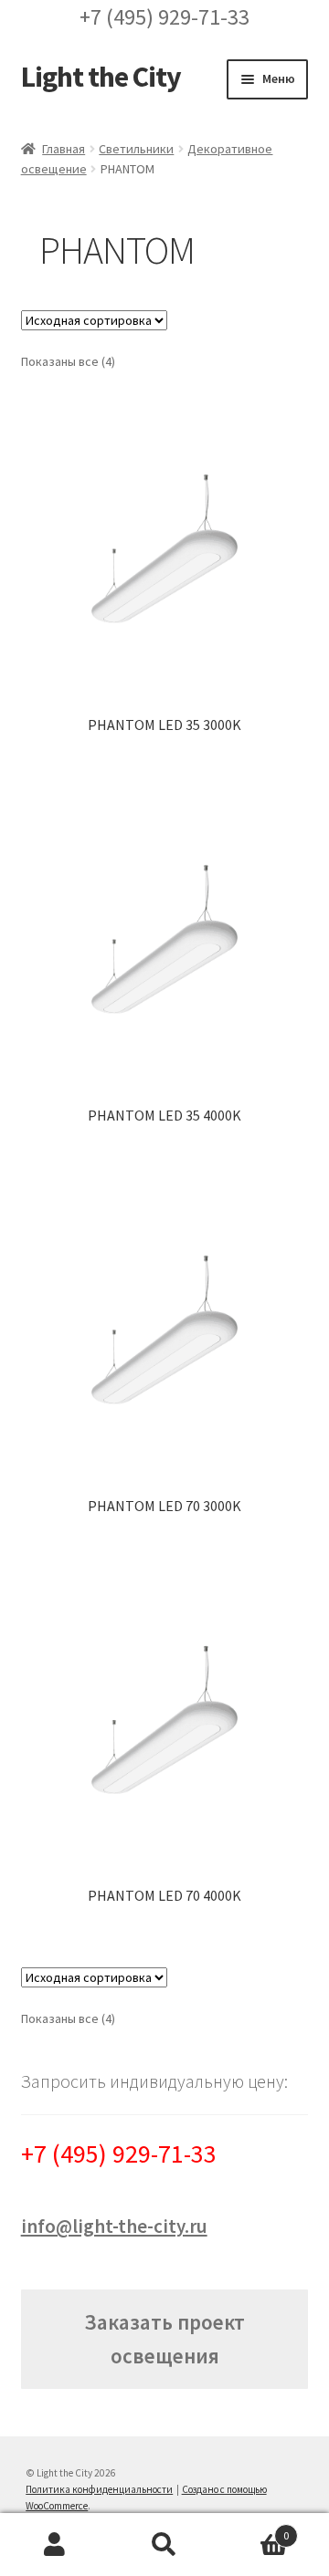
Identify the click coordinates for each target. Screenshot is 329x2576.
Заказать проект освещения (164, 2339)
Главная (64, 149)
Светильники (136, 149)
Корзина (254, 2529)
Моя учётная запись (55, 2545)
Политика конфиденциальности (99, 2489)
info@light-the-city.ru (114, 2226)
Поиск (164, 2545)
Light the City (101, 77)
